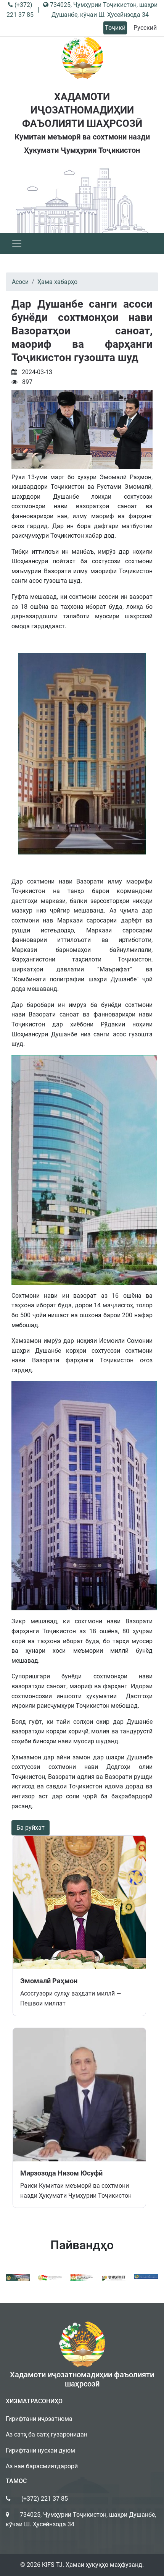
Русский (145, 28)
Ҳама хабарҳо (57, 282)
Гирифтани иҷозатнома (39, 2419)
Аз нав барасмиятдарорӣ (42, 2466)
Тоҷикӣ (115, 28)
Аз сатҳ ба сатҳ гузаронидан (47, 2434)
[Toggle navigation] (17, 243)
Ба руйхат (31, 1828)
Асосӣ (20, 282)
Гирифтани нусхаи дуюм (40, 2450)
